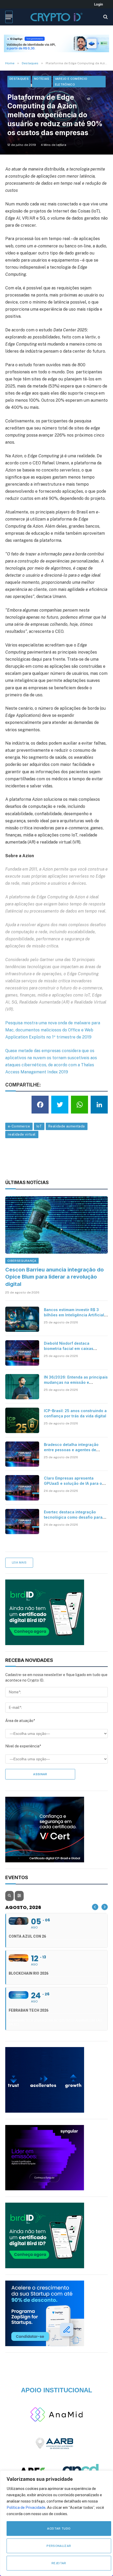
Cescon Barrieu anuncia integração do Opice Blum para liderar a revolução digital (55, 1277)
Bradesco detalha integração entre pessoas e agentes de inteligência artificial (71, 1450)
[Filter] (19, 1896)
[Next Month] (105, 1907)
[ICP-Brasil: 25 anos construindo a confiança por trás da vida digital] (22, 1420)
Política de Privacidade (26, 2508)
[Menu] (9, 17)
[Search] (105, 17)
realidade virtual (22, 1134)
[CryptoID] (56, 17)
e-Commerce (19, 1126)
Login (99, 4)
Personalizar (59, 2546)
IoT (39, 1126)
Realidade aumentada (66, 1126)
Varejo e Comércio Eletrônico (71, 82)
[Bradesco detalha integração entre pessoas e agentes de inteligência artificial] (22, 1454)
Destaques (19, 79)
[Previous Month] (95, 1907)
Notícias (42, 79)
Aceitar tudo (59, 2529)
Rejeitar (59, 2563)
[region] (56, 2523)
